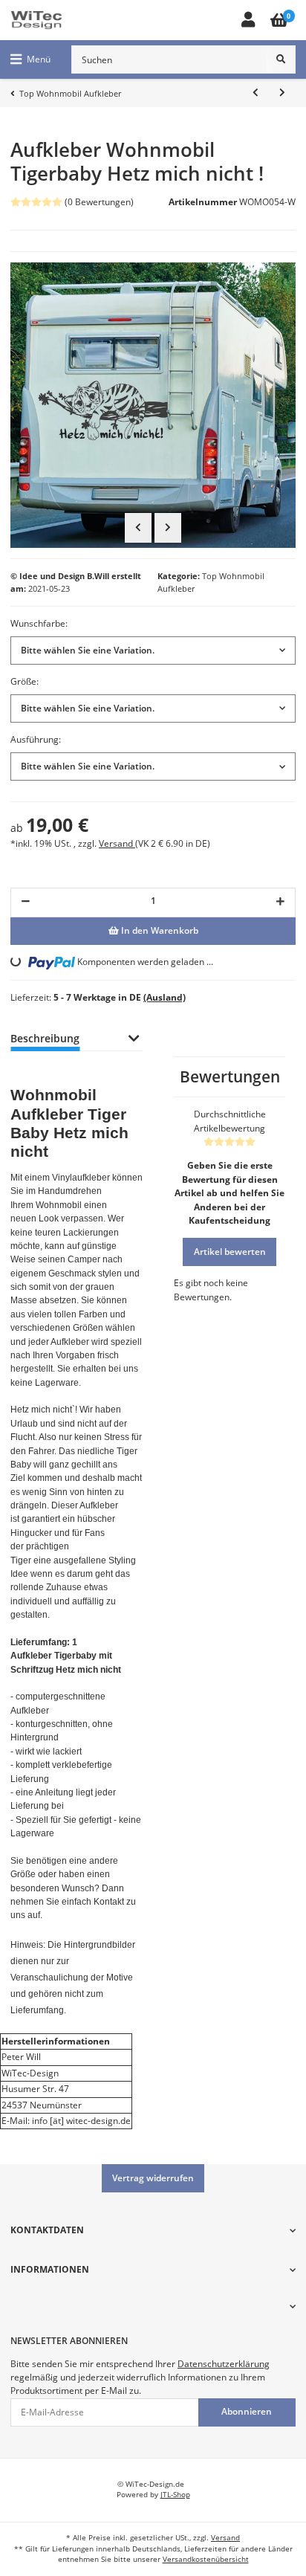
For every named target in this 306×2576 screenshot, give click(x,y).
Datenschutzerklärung (224, 2364)
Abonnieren (247, 2411)
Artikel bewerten (230, 1252)
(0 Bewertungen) (99, 202)
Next (168, 528)
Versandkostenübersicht (206, 2559)
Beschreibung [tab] (45, 1038)
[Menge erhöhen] (280, 903)
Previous (138, 528)
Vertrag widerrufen (153, 2178)
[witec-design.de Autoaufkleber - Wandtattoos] (36, 20)
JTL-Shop (175, 2495)
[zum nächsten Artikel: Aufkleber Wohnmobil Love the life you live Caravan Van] (282, 93)
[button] (248, 20)
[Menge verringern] (26, 903)
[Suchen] (281, 59)
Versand (117, 843)
